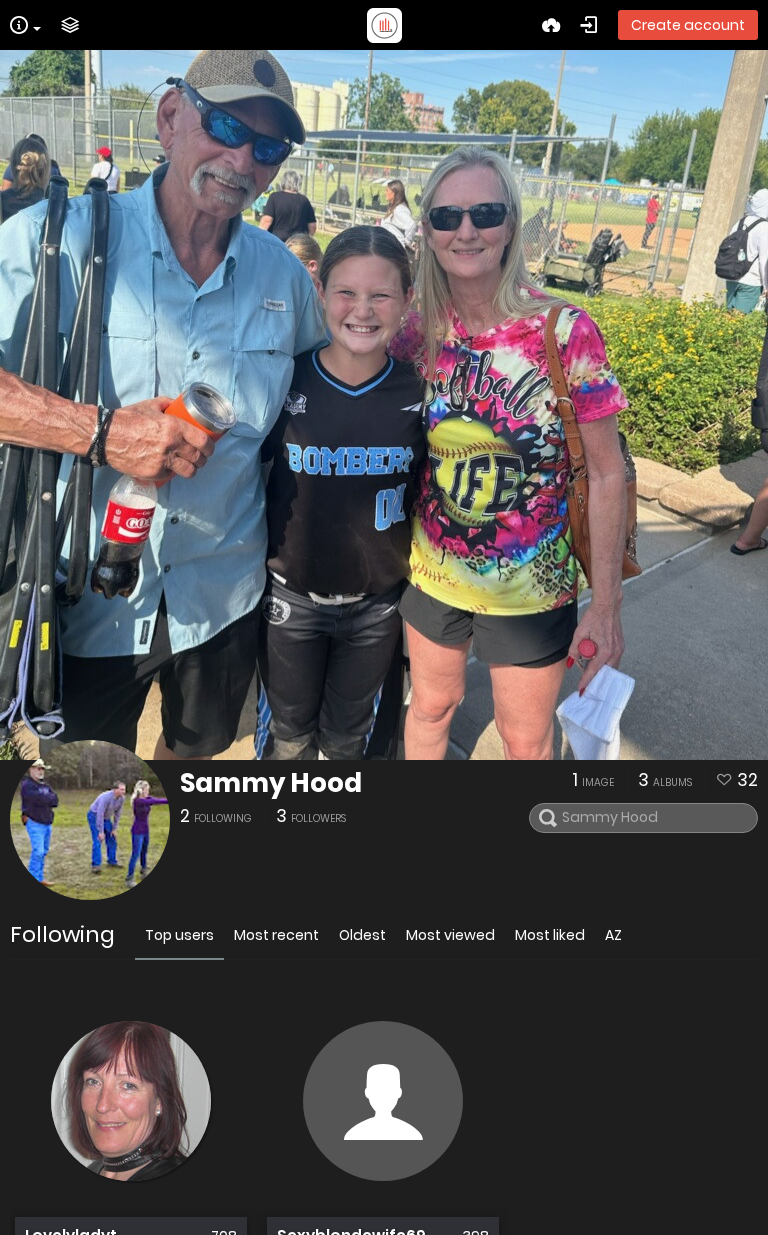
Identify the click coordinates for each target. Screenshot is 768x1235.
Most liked (550, 935)
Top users (179, 935)
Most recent (276, 935)
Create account (688, 25)
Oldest (362, 935)
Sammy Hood (271, 783)
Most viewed (450, 935)
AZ (613, 935)
